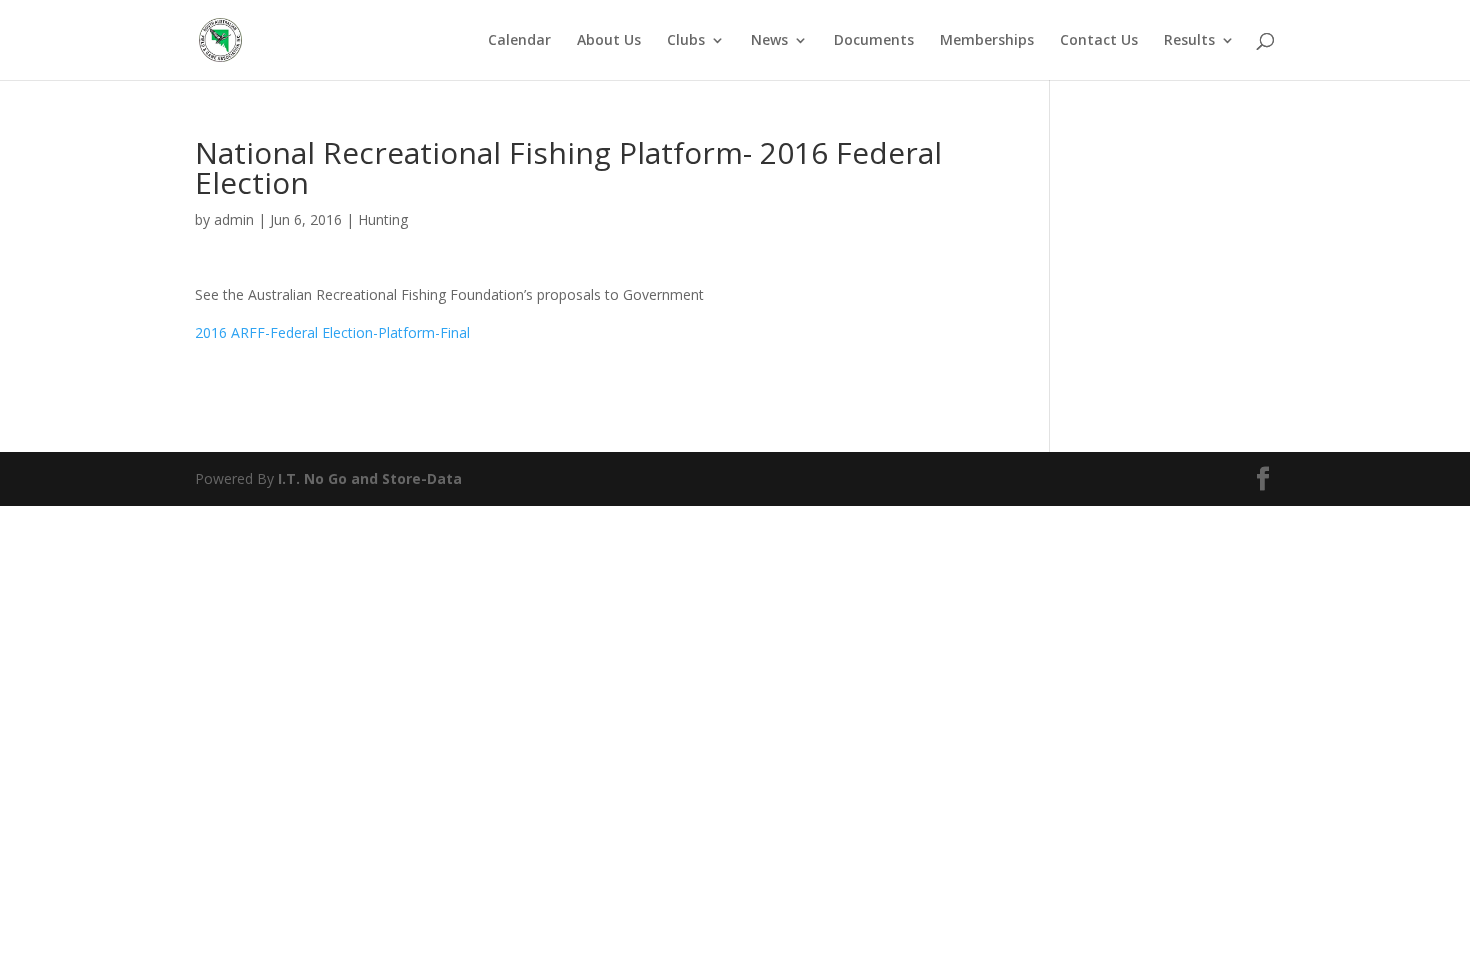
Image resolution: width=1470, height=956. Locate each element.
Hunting (383, 219)
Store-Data (422, 478)
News (769, 41)
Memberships (987, 41)
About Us (609, 41)
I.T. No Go (314, 478)
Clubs (686, 41)
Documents (874, 41)
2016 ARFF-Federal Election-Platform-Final (332, 332)
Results (1189, 41)
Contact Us (1099, 41)
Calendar (519, 41)
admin (234, 219)
